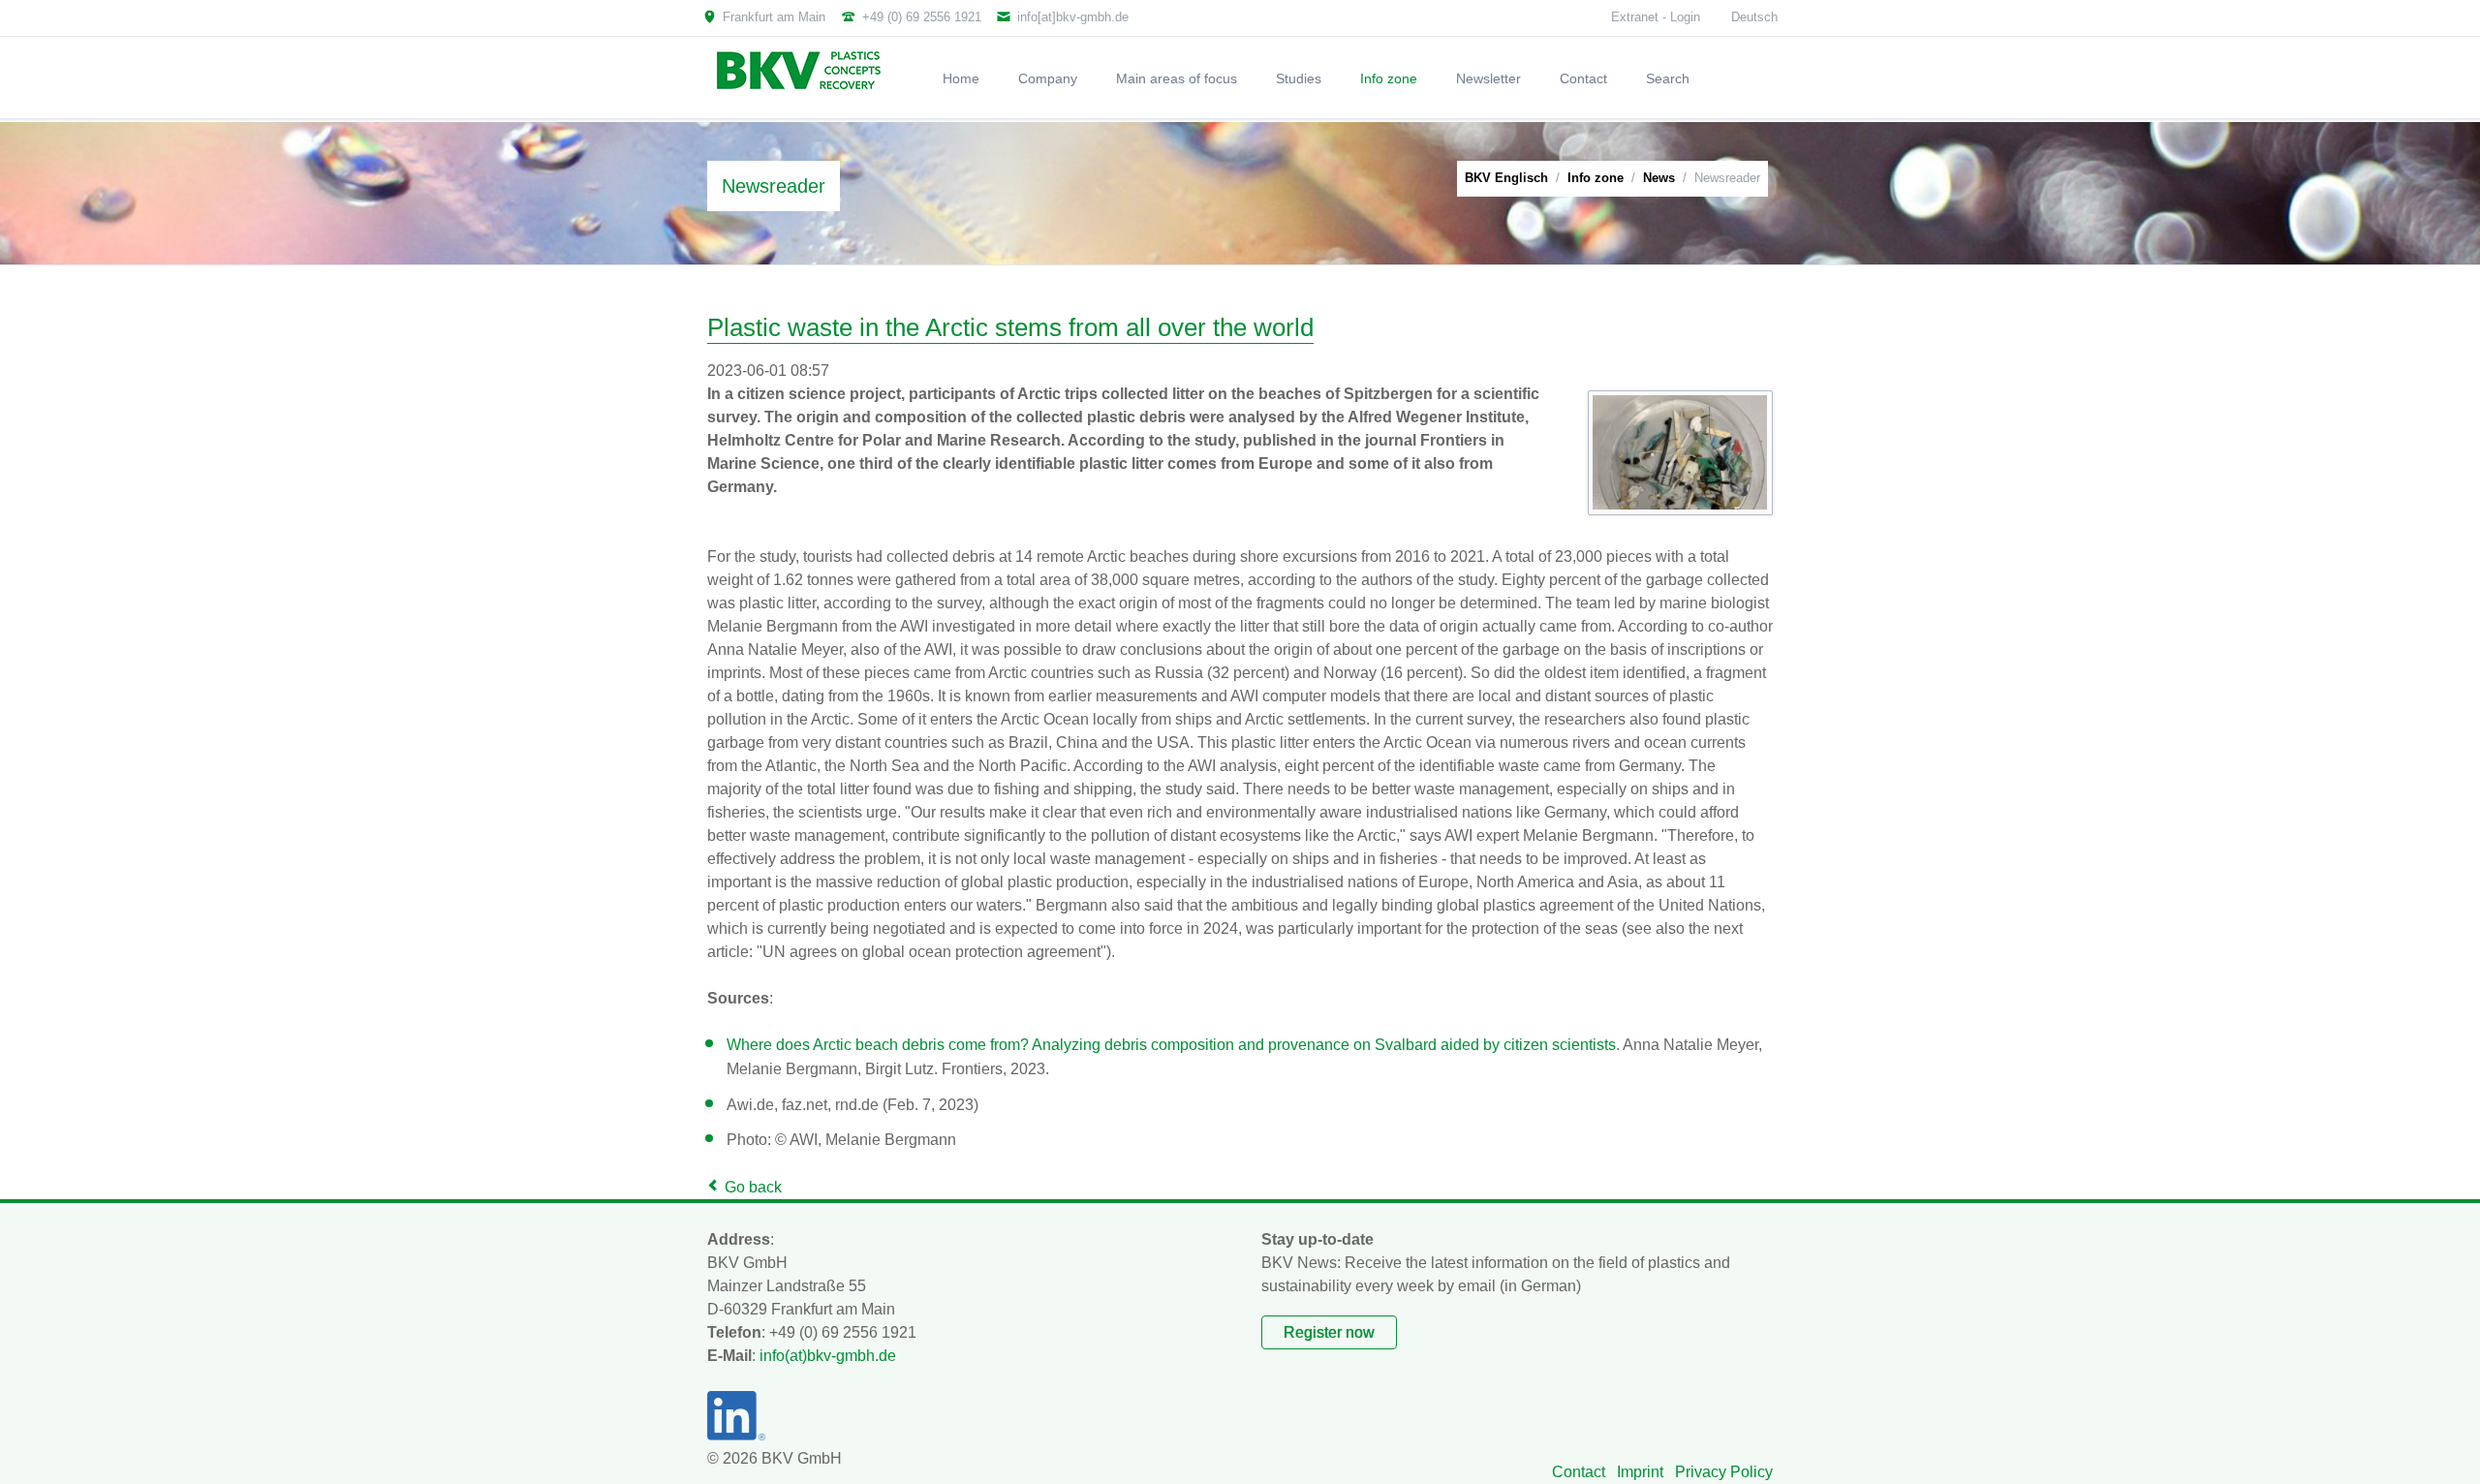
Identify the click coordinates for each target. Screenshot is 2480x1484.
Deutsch (1754, 17)
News (1659, 178)
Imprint (1640, 1472)
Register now (1329, 1332)
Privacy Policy (1724, 1472)
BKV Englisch (1506, 178)
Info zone (1596, 178)
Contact (1579, 1472)
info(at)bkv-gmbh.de (828, 1356)
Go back (753, 1187)
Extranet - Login (1656, 17)
